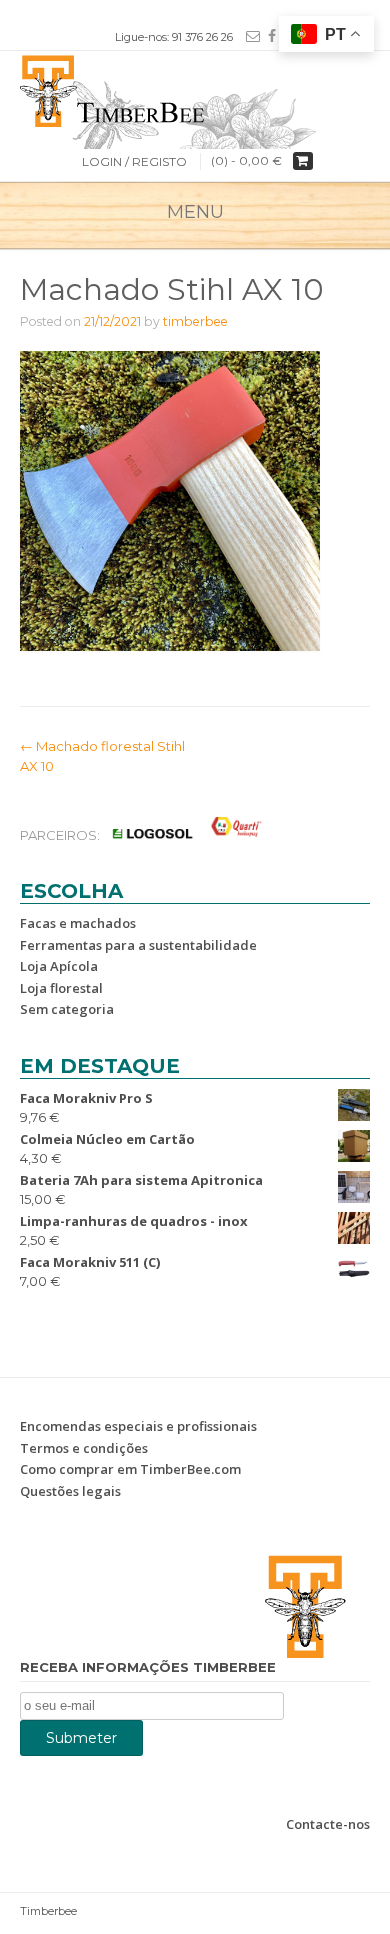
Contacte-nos (328, 1824)
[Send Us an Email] (249, 36)
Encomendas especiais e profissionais (138, 1426)
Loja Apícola (59, 966)
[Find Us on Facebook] (268, 36)
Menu (195, 212)
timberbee (195, 321)
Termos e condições (84, 1448)
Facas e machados (78, 923)
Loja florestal (61, 988)
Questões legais (70, 1491)
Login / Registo (134, 161)
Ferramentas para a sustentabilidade (138, 945)
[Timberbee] (195, 89)
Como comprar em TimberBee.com (130, 1469)
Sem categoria (67, 1009)
